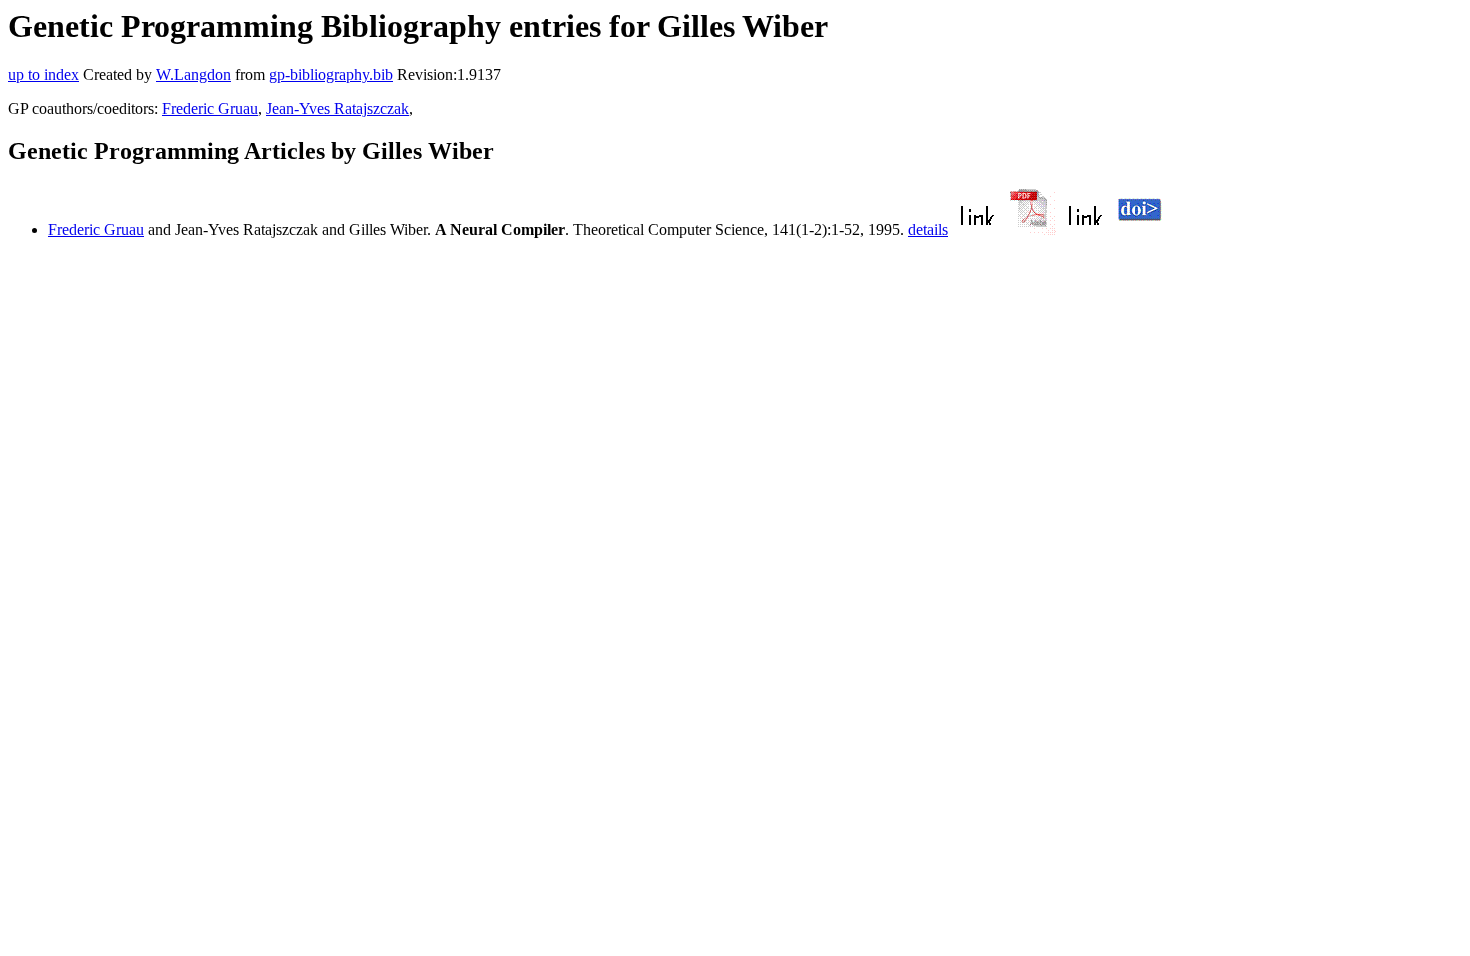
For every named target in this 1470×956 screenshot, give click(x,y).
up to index (43, 74)
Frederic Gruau (210, 108)
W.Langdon (193, 74)
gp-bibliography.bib (331, 74)
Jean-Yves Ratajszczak (337, 108)
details (928, 229)
